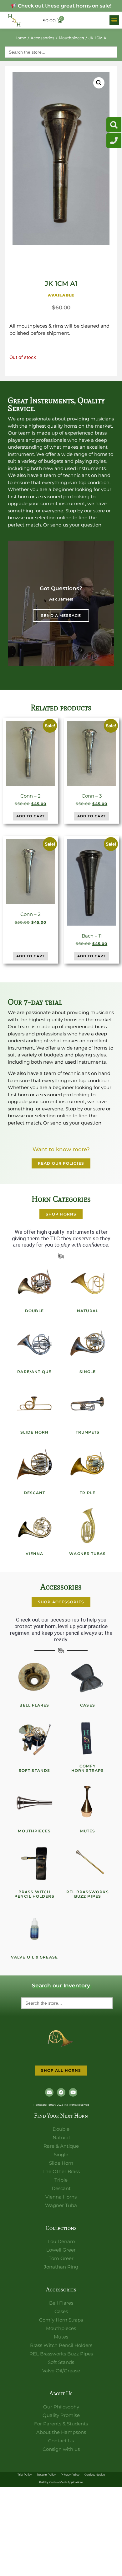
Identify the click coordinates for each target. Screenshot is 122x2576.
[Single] (88, 1344)
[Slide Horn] (34, 1404)
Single (88, 1372)
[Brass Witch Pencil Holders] (34, 1864)
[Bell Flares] (34, 1677)
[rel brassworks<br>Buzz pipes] (88, 1864)
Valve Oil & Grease (34, 1957)
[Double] (34, 1283)
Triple (88, 1493)
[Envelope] (49, 2092)
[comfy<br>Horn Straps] (88, 1738)
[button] (114, 20)
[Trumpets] (88, 1404)
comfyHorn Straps (88, 1768)
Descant (35, 1493)
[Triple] (88, 1465)
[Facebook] (61, 2092)
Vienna (35, 1554)
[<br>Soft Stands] (34, 1738)
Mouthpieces (71, 38)
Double (34, 1311)
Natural (88, 1311)
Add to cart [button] (30, 816)
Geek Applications (72, 2482)
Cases (88, 1705)
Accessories (43, 38)
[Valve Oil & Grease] (34, 1929)
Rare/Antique (34, 1372)
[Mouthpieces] (34, 1803)
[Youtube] (73, 2092)
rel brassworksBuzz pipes (87, 1894)
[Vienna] (34, 1526)
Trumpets (88, 1432)
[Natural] (88, 1283)
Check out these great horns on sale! (64, 6)
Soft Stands (34, 1770)
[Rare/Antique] (34, 1344)
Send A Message (61, 615)
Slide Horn (34, 1432)
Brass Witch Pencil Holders (34, 1894)
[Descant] (34, 1465)
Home (20, 38)
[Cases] (88, 1677)
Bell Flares (34, 1705)
